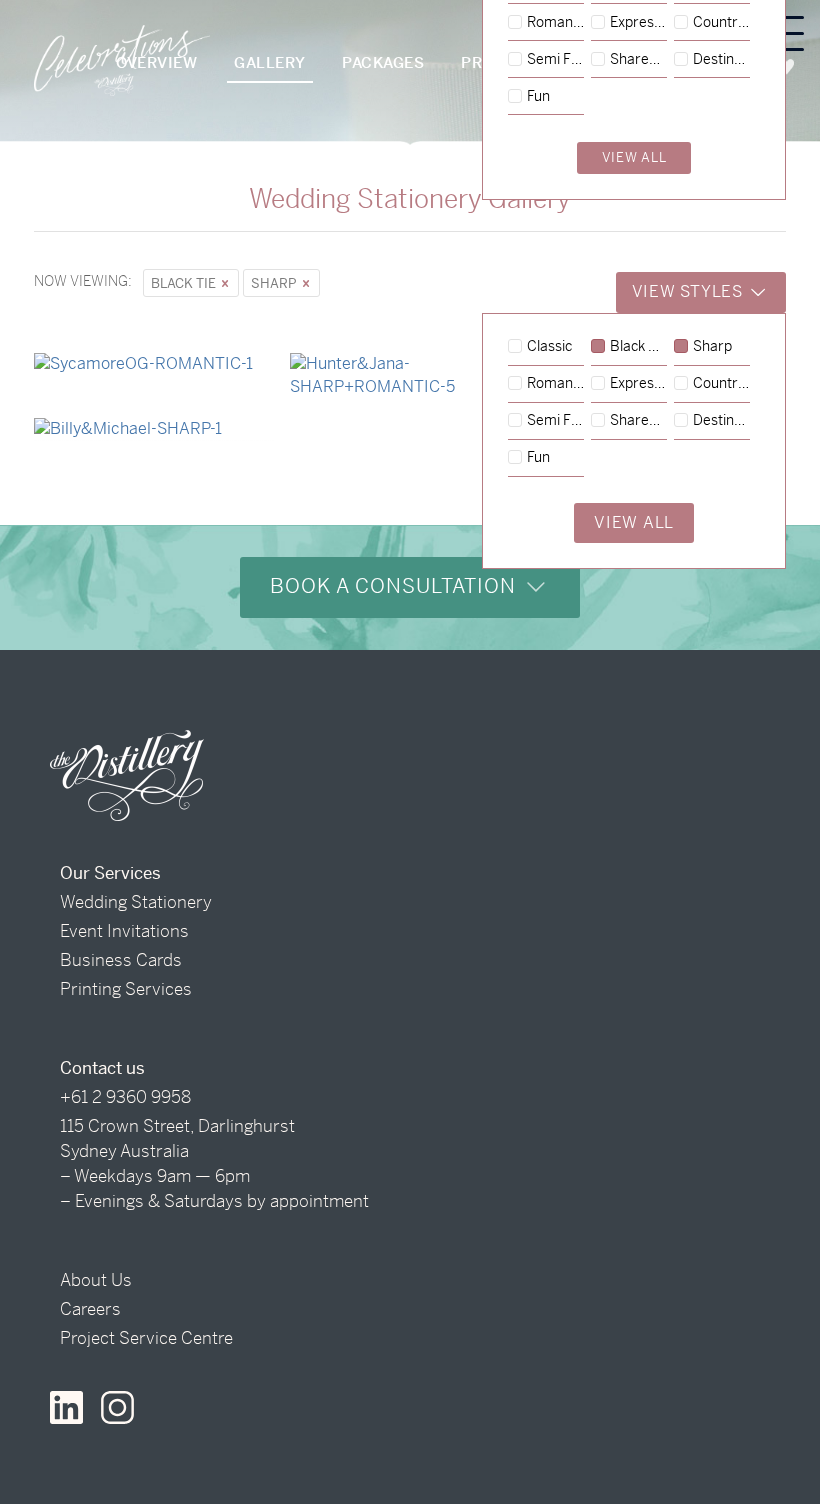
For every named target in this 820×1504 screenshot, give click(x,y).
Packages (383, 62)
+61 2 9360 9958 (125, 1097)
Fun (538, 458)
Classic (549, 347)
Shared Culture (638, 421)
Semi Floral (555, 421)
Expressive (638, 384)
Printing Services (126, 989)
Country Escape (721, 384)
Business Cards (121, 960)
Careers (90, 1309)
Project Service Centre (146, 1338)
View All (634, 522)
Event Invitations (124, 931)
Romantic (555, 384)
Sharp (275, 283)
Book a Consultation (396, 586)
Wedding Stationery (136, 902)
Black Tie (185, 283)
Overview (156, 62)
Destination (721, 421)
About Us (96, 1280)
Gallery (270, 62)
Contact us (102, 1068)
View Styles (690, 291)
